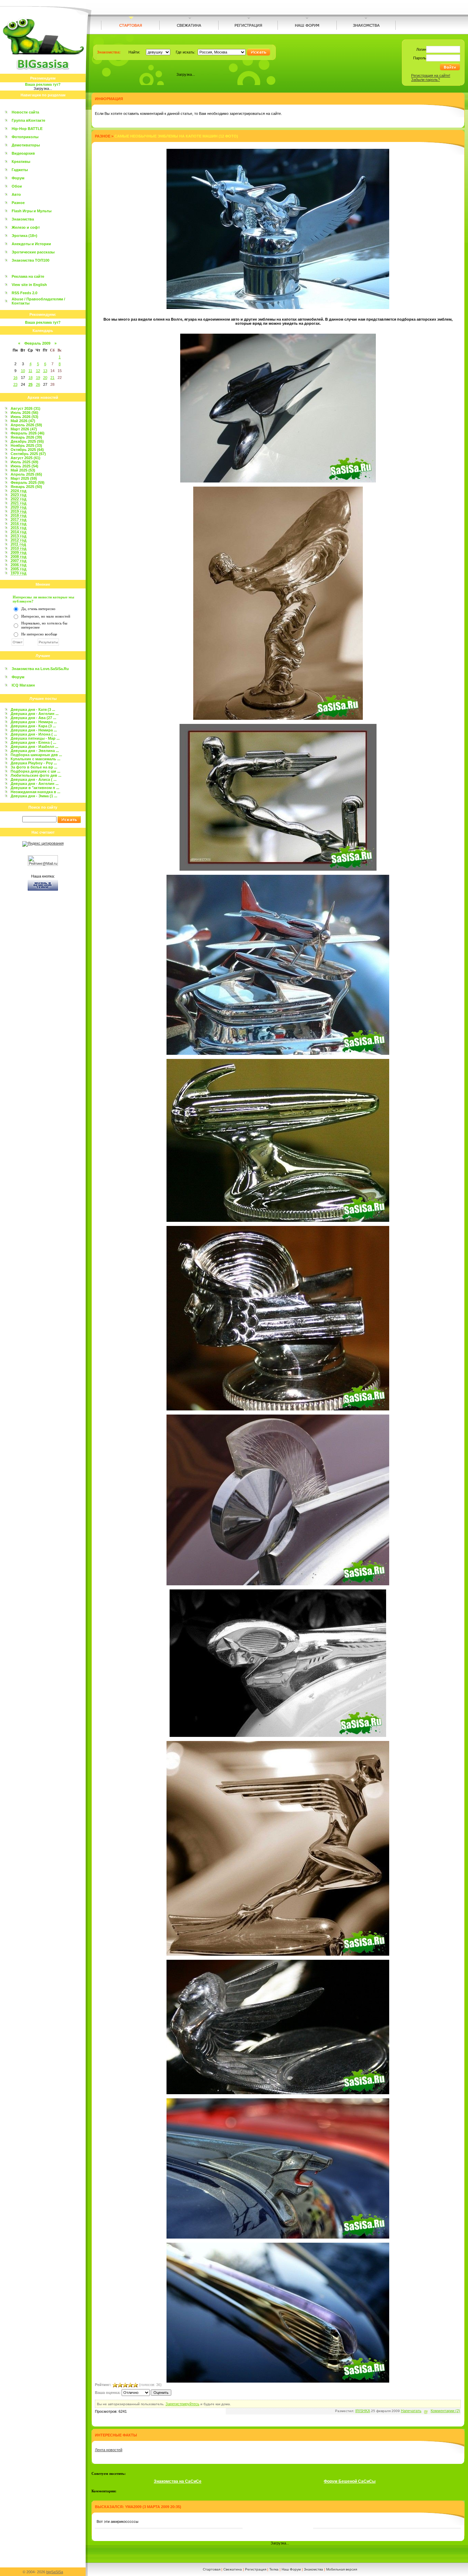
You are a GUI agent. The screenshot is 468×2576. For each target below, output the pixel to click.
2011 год (18, 544)
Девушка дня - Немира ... (34, 722)
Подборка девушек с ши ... (35, 771)
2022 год (19, 499)
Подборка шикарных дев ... (36, 755)
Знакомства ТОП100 (30, 260)
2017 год (19, 520)
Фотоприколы (25, 137)
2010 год (19, 548)
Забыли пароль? (426, 80)
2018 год (19, 515)
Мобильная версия (342, 2569)
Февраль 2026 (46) (28, 433)
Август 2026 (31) (26, 408)
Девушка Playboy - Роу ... (34, 763)
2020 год (19, 507)
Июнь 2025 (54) (24, 466)
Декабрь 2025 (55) (27, 441)
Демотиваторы (26, 145)
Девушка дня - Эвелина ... (35, 751)
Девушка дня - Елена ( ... (33, 742)
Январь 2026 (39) (26, 437)
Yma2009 (133, 2507)
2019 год (19, 511)
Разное (18, 203)
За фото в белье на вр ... (34, 767)
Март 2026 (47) (24, 429)
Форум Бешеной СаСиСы (350, 2481)
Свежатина (233, 2569)
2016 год (19, 524)
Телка (274, 2569)
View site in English (29, 285)
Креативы (21, 162)
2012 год (19, 540)
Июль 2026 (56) (24, 413)
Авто (16, 194)
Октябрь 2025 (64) (27, 450)
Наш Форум (291, 2569)
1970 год (19, 573)
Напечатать (411, 2411)
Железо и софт (26, 227)
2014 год (19, 532)
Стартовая (212, 2569)
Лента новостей (109, 2450)
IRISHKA (363, 2411)
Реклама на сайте (28, 276)
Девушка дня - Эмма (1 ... (34, 796)
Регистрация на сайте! (431, 75)
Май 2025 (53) (23, 470)
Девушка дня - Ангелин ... (35, 714)
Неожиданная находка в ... (35, 792)
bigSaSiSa (55, 2572)
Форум (18, 178)
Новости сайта (25, 112)
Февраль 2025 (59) (28, 482)
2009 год (19, 552)
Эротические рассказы (33, 252)
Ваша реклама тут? (43, 84)
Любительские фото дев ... (36, 775)
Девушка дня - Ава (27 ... (33, 718)
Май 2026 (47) (23, 421)
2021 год (19, 503)
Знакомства (23, 219)
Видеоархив (23, 153)
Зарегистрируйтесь (182, 2404)
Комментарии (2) (445, 2411)
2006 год (19, 565)
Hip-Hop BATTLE (27, 129)
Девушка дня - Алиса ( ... (34, 779)
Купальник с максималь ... (35, 759)
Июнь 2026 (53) (24, 417)
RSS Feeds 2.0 (24, 293)
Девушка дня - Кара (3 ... (33, 726)
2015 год (19, 528)
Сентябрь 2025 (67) (28, 454)
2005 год (19, 569)
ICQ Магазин (23, 685)
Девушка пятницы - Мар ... (35, 738)
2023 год (19, 495)
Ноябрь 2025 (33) (26, 445)
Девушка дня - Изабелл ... (34, 747)
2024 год (19, 491)
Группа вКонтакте (28, 120)
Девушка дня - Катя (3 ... (33, 709)
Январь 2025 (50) (26, 487)
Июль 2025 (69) (24, 462)
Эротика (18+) (24, 236)
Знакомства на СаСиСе (178, 2481)
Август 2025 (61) (26, 458)
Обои (17, 186)
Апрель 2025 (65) (26, 474)
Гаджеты (20, 170)
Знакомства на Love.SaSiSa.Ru (40, 669)
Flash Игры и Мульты (32, 211)
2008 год (19, 557)
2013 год (19, 536)
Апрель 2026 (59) (26, 425)
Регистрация (256, 2569)
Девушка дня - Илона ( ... (34, 734)
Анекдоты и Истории (31, 244)
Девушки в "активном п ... (35, 788)
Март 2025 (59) (24, 478)
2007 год (19, 561)
